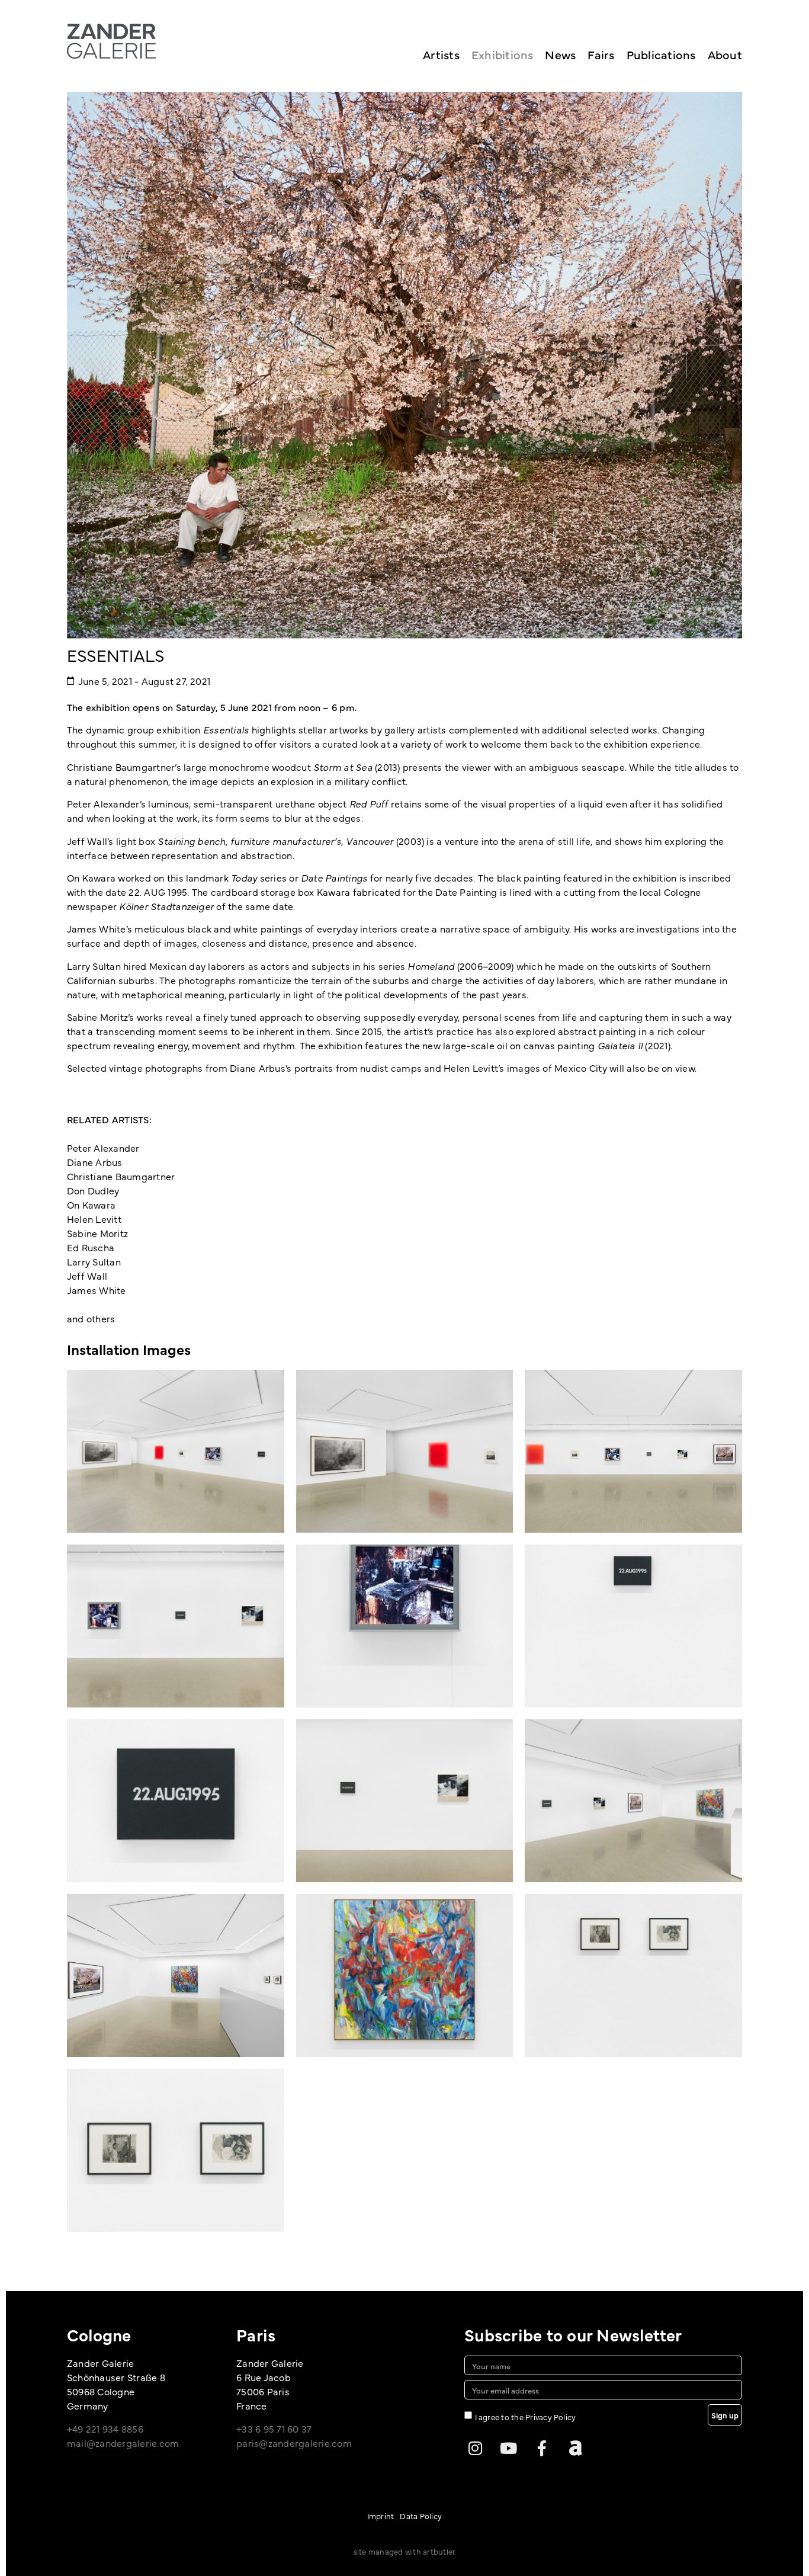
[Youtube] (509, 2448)
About (725, 54)
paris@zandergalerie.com (294, 2443)
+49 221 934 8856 (105, 2428)
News (560, 54)
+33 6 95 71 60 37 (274, 2428)
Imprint (381, 2516)
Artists (441, 54)
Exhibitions (503, 54)
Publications (661, 54)
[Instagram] (475, 2448)
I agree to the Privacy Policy (526, 2417)
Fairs (601, 54)
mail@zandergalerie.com (123, 2443)
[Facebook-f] (542, 2448)
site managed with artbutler (404, 2551)
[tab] (129, 1349)
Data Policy (421, 2516)
